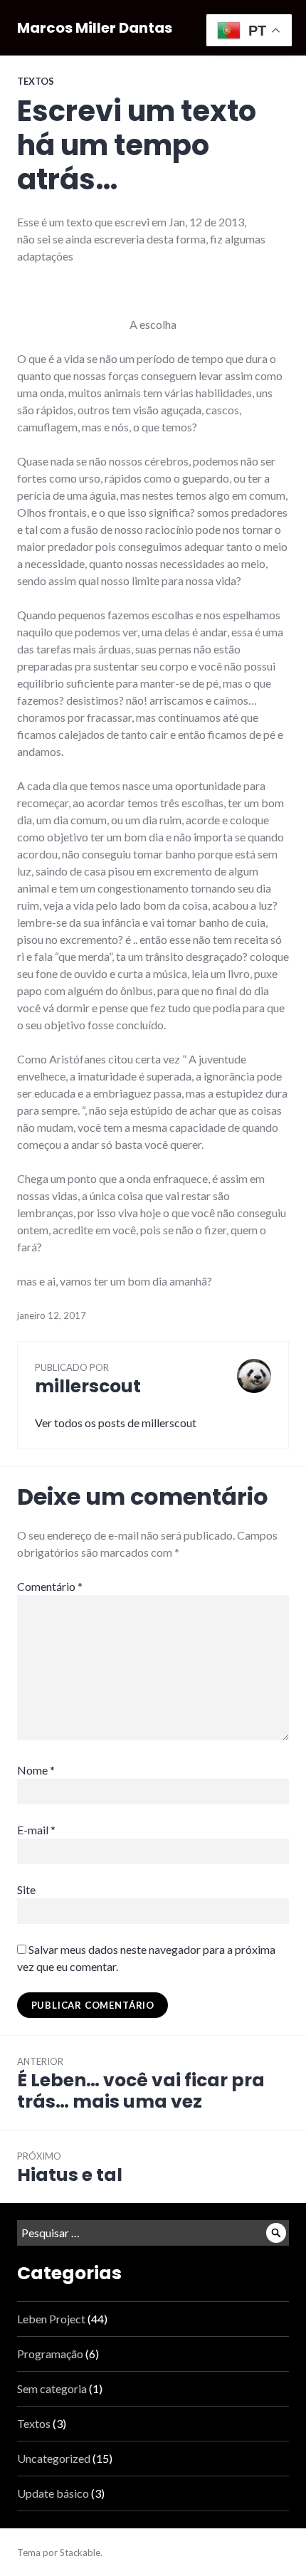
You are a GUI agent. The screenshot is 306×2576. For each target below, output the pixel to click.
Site (26, 1889)
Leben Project (51, 2319)
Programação (50, 2354)
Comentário (50, 1586)
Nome (36, 1770)
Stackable (80, 2553)
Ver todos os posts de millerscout (116, 1423)
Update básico (53, 2493)
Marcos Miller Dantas (95, 28)
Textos (36, 81)
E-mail (36, 1830)
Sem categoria (52, 2388)
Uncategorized (54, 2458)
